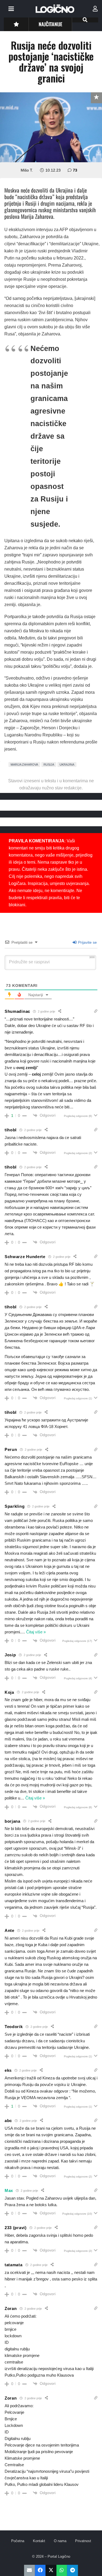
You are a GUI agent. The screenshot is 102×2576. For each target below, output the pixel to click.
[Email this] (30, 2570)
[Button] (16, 24)
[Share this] (40, 2570)
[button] (11, 9)
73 (75, 170)
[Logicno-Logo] (55, 9)
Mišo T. (27, 170)
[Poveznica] (95, 9)
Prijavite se (87, 942)
